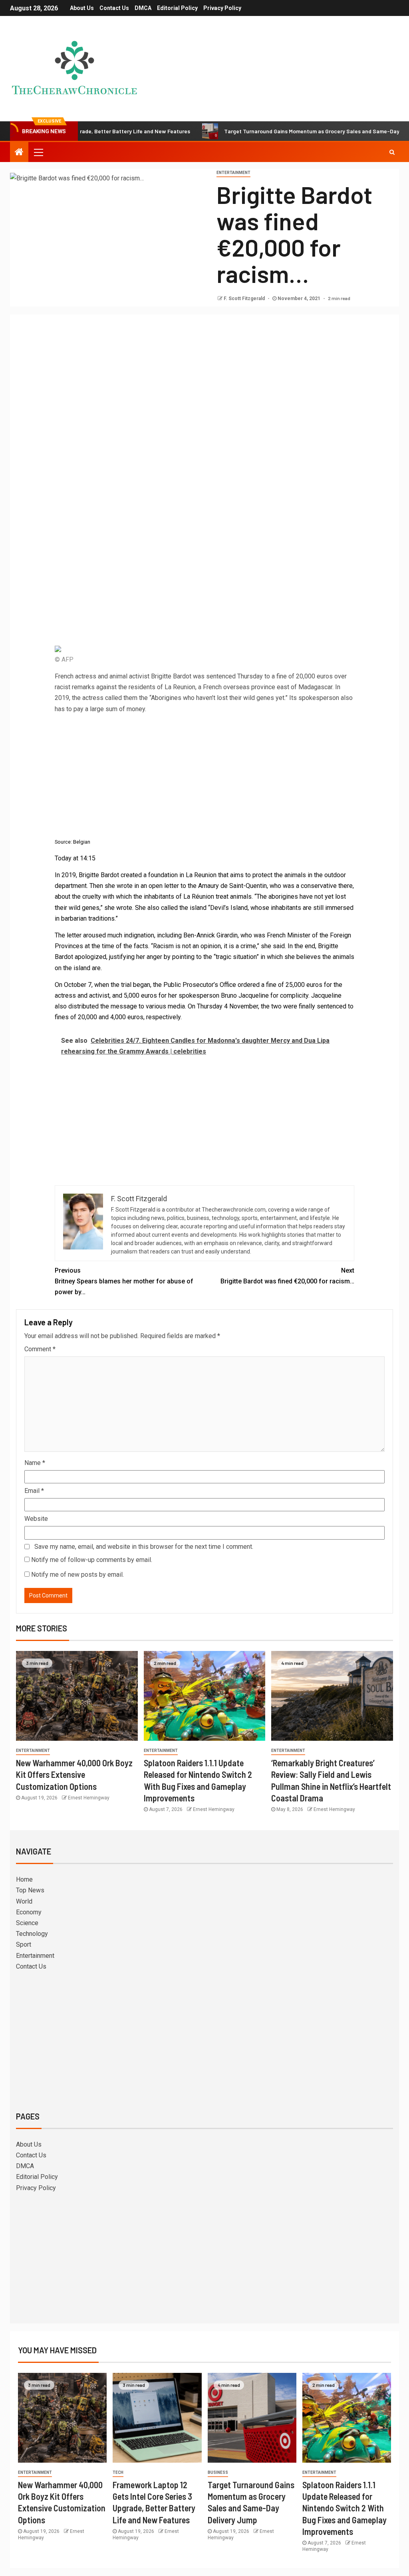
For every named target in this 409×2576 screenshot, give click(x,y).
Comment (40, 1349)
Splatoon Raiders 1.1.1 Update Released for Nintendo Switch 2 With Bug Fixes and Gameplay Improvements (344, 2508)
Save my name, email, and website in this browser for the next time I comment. (144, 1547)
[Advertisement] (204, 380)
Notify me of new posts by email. (77, 1575)
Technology (32, 1934)
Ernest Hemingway (89, 1798)
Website (36, 1519)
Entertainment (233, 173)
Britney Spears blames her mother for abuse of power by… (124, 1281)
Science (27, 1923)
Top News (30, 1890)
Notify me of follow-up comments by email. (92, 1560)
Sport (24, 1944)
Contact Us (114, 8)
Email (34, 1491)
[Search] (392, 152)
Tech (118, 2472)
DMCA (143, 8)
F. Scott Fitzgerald (245, 299)
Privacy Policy (222, 8)
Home (24, 1879)
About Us (82, 8)
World (24, 1901)
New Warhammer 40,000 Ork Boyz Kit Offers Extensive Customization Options (74, 1774)
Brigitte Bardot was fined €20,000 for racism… (287, 1276)
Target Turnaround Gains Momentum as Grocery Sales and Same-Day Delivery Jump (283, 131)
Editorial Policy (177, 8)
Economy (29, 1912)
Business (218, 2472)
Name (35, 1463)
